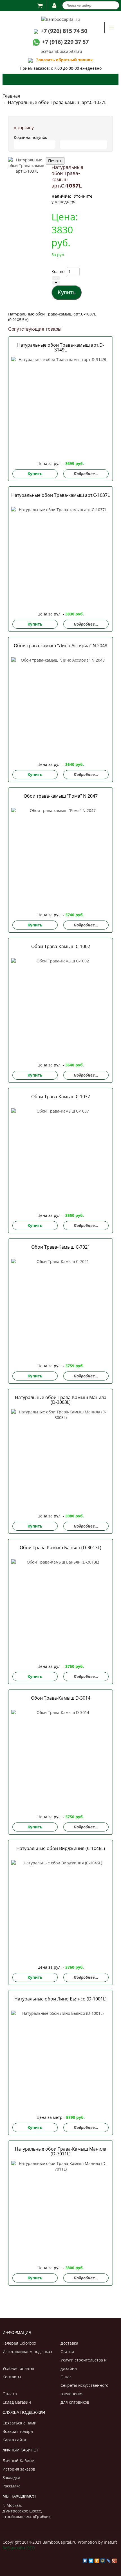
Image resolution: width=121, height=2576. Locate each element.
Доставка (69, 2343)
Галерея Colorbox (19, 2343)
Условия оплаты (18, 2368)
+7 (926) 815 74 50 (64, 31)
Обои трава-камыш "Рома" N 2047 (61, 796)
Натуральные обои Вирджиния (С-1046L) (61, 1848)
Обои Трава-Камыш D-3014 (61, 1698)
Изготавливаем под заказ (27, 2351)
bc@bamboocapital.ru (61, 51)
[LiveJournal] (109, 2559)
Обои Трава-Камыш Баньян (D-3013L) (60, 1548)
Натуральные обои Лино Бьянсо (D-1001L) (60, 1999)
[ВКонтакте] (85, 2559)
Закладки (11, 2477)
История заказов (19, 2469)
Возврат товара (18, 2431)
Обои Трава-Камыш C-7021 (61, 1247)
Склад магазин (17, 2402)
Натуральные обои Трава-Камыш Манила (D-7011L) (61, 2151)
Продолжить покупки (84, 144)
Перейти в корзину (35, 144)
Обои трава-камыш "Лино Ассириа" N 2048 (60, 646)
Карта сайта (14, 2440)
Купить (35, 474)
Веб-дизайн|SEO (19, 2548)
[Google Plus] (115, 2559)
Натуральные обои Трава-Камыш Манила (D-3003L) (61, 1400)
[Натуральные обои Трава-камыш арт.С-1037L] (27, 176)
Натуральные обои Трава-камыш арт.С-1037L (60, 495)
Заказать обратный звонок (63, 60)
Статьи (67, 2351)
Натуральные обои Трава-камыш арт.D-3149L (61, 347)
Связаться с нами (20, 2423)
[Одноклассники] (97, 2559)
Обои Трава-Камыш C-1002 (61, 946)
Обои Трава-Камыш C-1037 (61, 1097)
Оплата (10, 2394)
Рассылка (12, 2486)
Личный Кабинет (19, 2461)
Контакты (12, 2377)
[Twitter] (91, 2559)
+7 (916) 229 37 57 (65, 42)
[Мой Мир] (103, 2559)
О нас (66, 2377)
